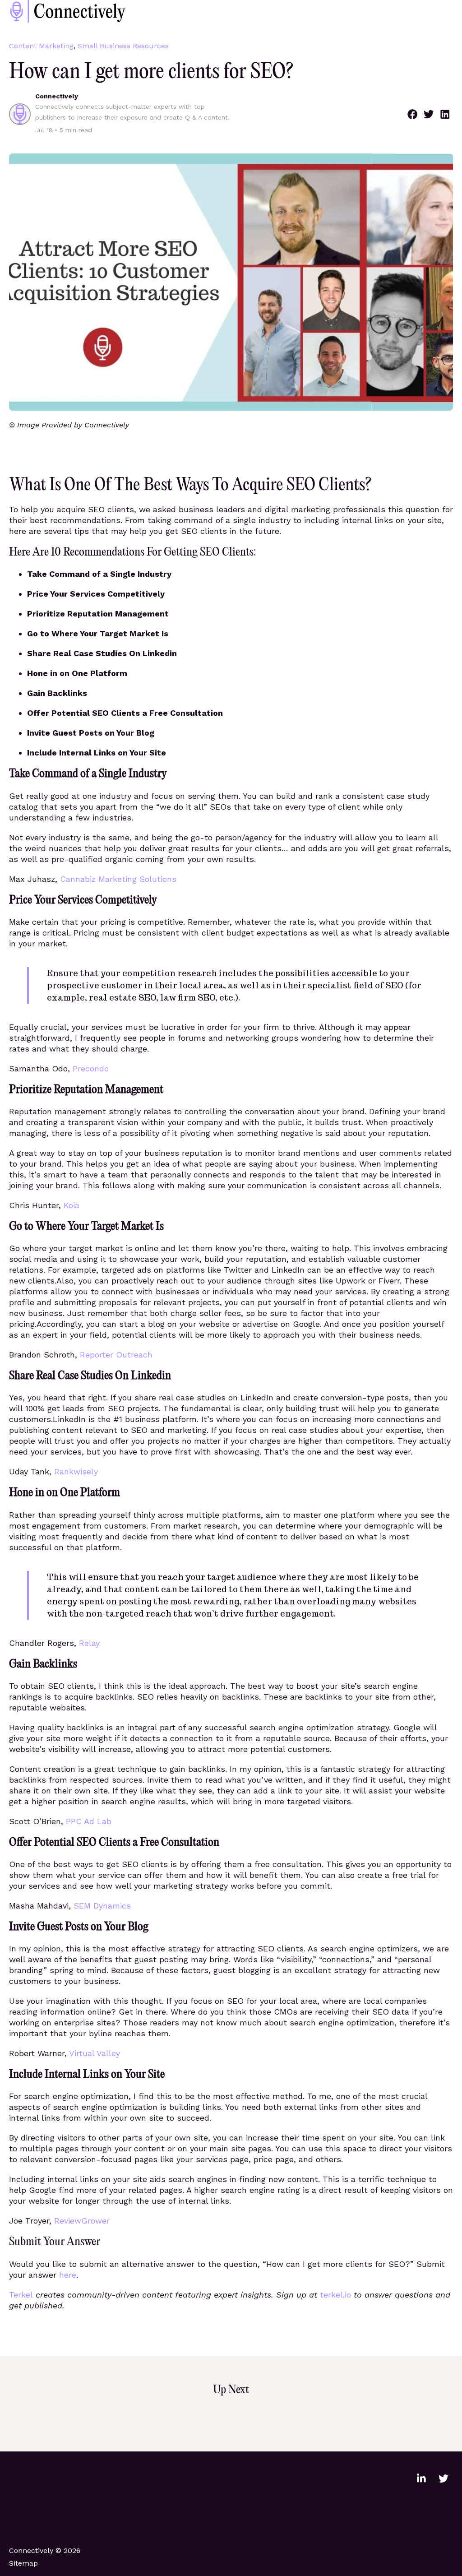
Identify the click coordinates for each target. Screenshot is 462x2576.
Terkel (21, 2295)
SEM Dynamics (102, 1906)
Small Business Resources (123, 46)
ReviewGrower (82, 2221)
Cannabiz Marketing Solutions (118, 879)
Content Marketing (41, 46)
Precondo (91, 1068)
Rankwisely (76, 1471)
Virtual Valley (95, 2053)
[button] (412, 114)
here (68, 2275)
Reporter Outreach (116, 1355)
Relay (89, 1643)
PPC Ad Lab (89, 1821)
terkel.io (335, 2295)
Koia (72, 1205)
